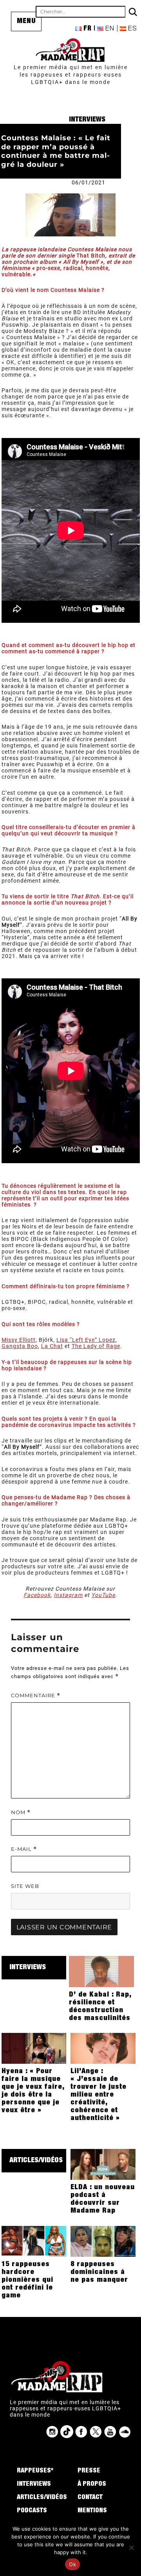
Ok (72, 2564)
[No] (131, 2547)
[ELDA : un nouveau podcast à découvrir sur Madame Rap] (103, 2164)
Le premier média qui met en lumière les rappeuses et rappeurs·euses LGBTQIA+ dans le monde (71, 75)
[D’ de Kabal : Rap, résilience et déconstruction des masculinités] (101, 1971)
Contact (90, 2498)
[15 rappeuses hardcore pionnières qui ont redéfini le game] (34, 2241)
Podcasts (32, 2511)
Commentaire (36, 1696)
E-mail (24, 1849)
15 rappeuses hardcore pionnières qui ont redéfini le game (27, 2280)
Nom (21, 1812)
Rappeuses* (35, 2471)
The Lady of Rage (96, 1346)
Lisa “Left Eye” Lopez (86, 1340)
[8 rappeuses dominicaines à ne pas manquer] (103, 2241)
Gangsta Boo (20, 1346)
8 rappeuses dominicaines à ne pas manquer (99, 2272)
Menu (26, 21)
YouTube (103, 1595)
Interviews (87, 120)
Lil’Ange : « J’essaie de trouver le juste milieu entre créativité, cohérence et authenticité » (99, 2095)
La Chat (52, 1346)
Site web (25, 1886)
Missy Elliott (19, 1340)
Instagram (68, 1595)
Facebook (37, 1595)
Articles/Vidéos (36, 2161)
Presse (89, 2471)
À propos (92, 2485)
